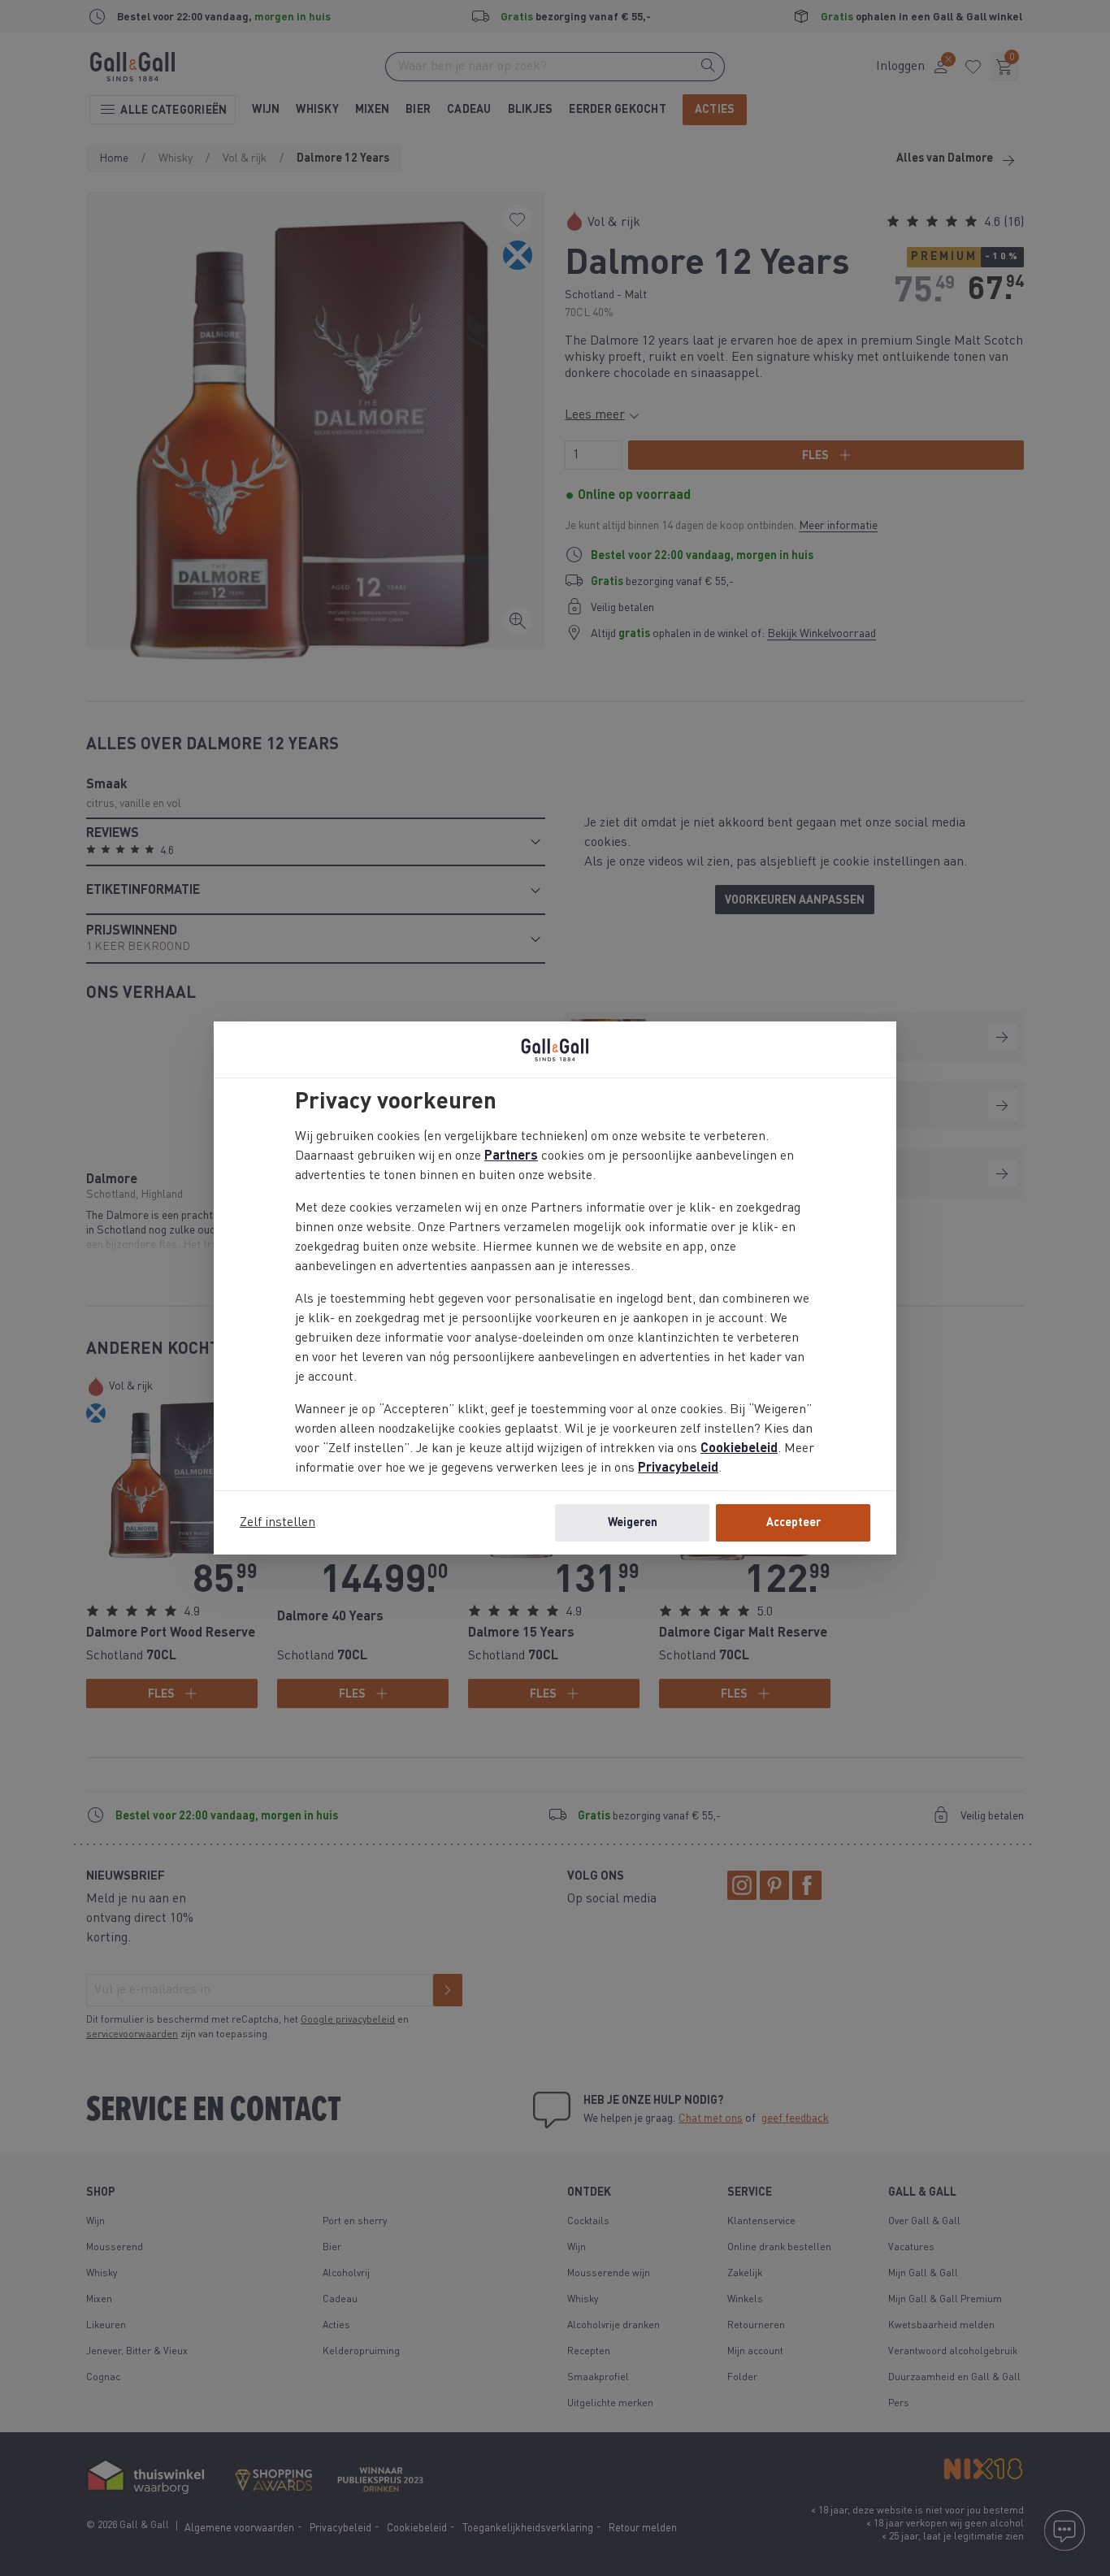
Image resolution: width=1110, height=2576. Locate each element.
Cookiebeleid (739, 1449)
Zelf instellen (277, 1523)
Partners (511, 1156)
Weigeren (633, 1523)
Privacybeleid (678, 1468)
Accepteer (793, 1523)
